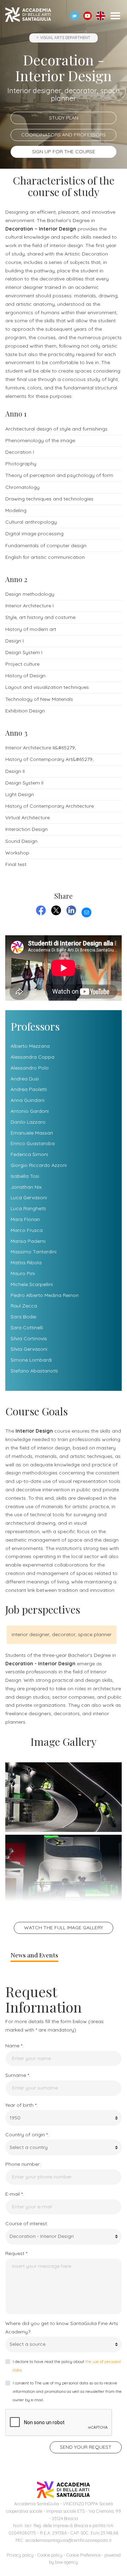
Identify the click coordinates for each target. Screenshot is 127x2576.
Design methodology (30, 594)
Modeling (16, 510)
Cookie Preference (83, 2555)
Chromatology (22, 487)
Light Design (20, 794)
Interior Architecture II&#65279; (41, 748)
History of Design (25, 676)
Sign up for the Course (64, 151)
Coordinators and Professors (64, 135)
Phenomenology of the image (40, 440)
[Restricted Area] (74, 16)
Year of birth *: (21, 2105)
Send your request (86, 2447)
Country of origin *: (27, 2135)
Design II (15, 771)
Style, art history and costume (40, 617)
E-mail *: (14, 2194)
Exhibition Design (25, 711)
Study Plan (64, 118)
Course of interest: (27, 2223)
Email (86, 911)
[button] (87, 16)
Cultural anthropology (31, 522)
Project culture (22, 664)
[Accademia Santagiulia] (28, 16)
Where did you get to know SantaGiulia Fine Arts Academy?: (62, 2328)
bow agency (66, 2562)
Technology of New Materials (39, 699)
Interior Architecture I (29, 606)
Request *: (17, 2253)
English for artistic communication (45, 557)
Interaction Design (26, 829)
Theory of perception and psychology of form (59, 475)
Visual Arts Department (65, 38)
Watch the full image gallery (64, 1928)
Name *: (14, 2046)
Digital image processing (34, 534)
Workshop (17, 853)
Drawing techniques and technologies (49, 499)
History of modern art (31, 629)
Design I (14, 641)
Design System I (24, 652)
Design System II (24, 783)
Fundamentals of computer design (46, 545)
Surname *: (18, 2075)
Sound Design (21, 841)
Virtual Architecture (28, 818)
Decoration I (20, 452)
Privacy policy (20, 2555)
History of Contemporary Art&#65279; (49, 759)
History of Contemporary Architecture (50, 806)
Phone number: (23, 2164)
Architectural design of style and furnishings (56, 429)
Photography (21, 464)
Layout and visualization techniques (47, 687)
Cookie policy (50, 2555)
